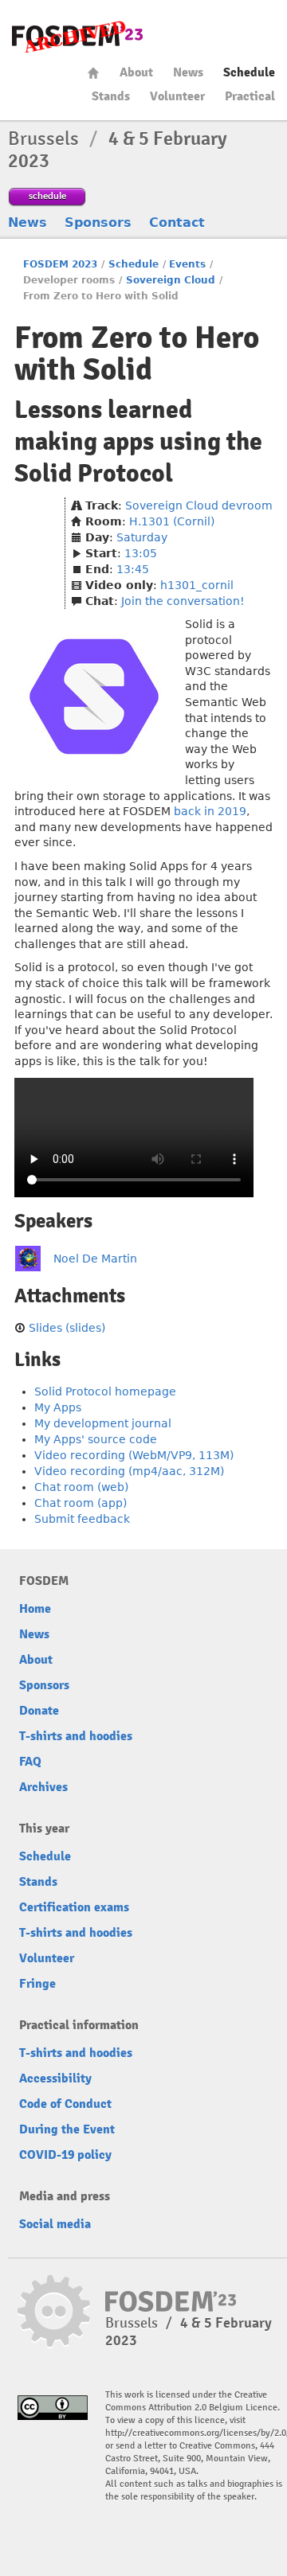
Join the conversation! (183, 601)
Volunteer (177, 96)
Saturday (142, 537)
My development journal (103, 1423)
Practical (250, 96)
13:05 (141, 553)
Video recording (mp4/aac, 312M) (129, 1471)
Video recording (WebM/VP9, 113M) (134, 1455)
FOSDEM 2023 (60, 264)
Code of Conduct (65, 2104)
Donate (39, 1711)
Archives (43, 1787)
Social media (55, 2224)
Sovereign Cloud (171, 280)
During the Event (67, 2129)
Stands (111, 96)
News (188, 72)
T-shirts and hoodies (76, 1736)
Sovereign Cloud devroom (199, 505)
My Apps (58, 1407)
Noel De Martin (95, 1259)
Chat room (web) (81, 1487)
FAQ (30, 1762)
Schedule (249, 72)
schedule (47, 195)
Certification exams (74, 1907)
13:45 (133, 569)
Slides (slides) (67, 1328)
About (136, 72)
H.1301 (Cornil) (172, 521)
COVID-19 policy (65, 2155)
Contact (177, 222)
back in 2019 (210, 811)
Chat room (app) (81, 1503)
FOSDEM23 (77, 36)
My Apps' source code (96, 1439)
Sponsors (98, 222)
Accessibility (55, 2078)
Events (187, 264)
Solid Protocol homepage (105, 1391)
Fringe (37, 1984)
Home (93, 73)
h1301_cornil (197, 585)
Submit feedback (82, 1519)
